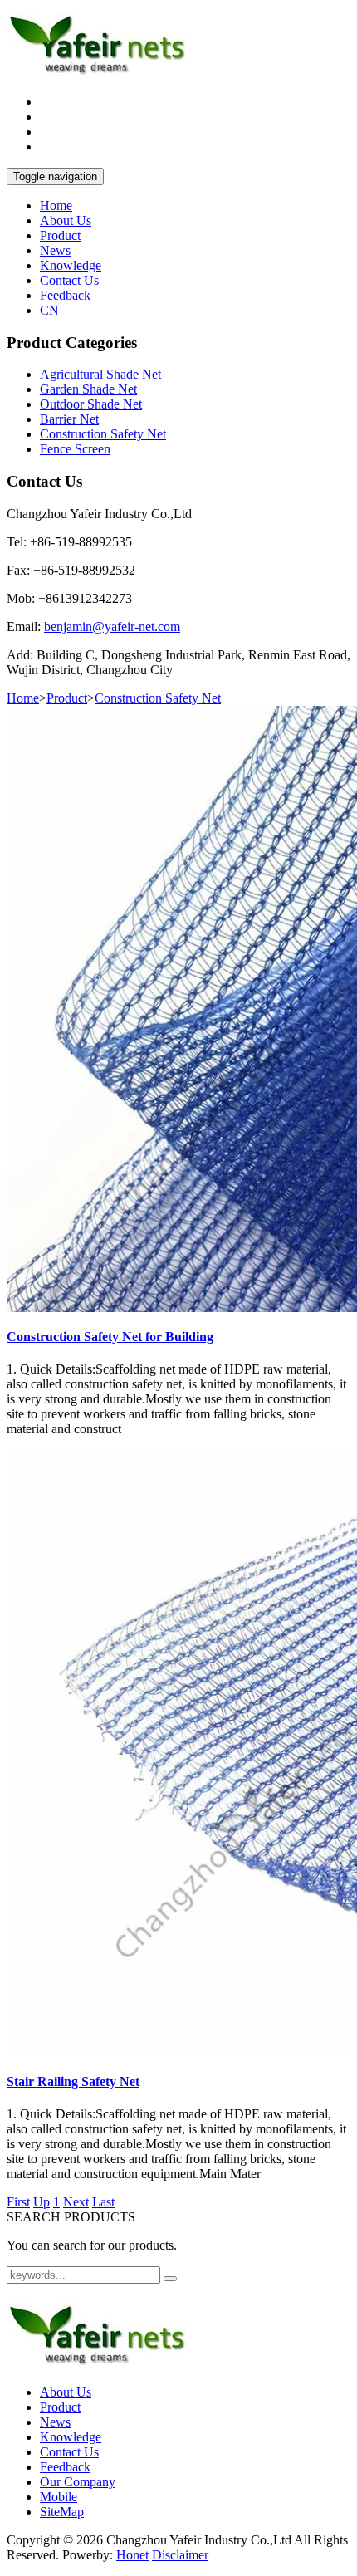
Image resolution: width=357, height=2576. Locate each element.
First (18, 2202)
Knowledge (71, 265)
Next (76, 2202)
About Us (66, 220)
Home (56, 206)
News (55, 250)
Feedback (65, 295)
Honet (132, 2555)
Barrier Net (69, 419)
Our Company (78, 2482)
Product (60, 235)
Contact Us (69, 280)
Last (103, 2202)
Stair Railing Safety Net (73, 2081)
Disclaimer (180, 2555)
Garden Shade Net (88, 389)
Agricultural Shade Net (100, 374)
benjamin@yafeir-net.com (112, 627)
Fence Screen (75, 449)
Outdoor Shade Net (91, 404)
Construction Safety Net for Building (110, 1337)
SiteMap (62, 2512)
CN (49, 310)
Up (42, 2202)
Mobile (59, 2497)
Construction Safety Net (103, 434)
